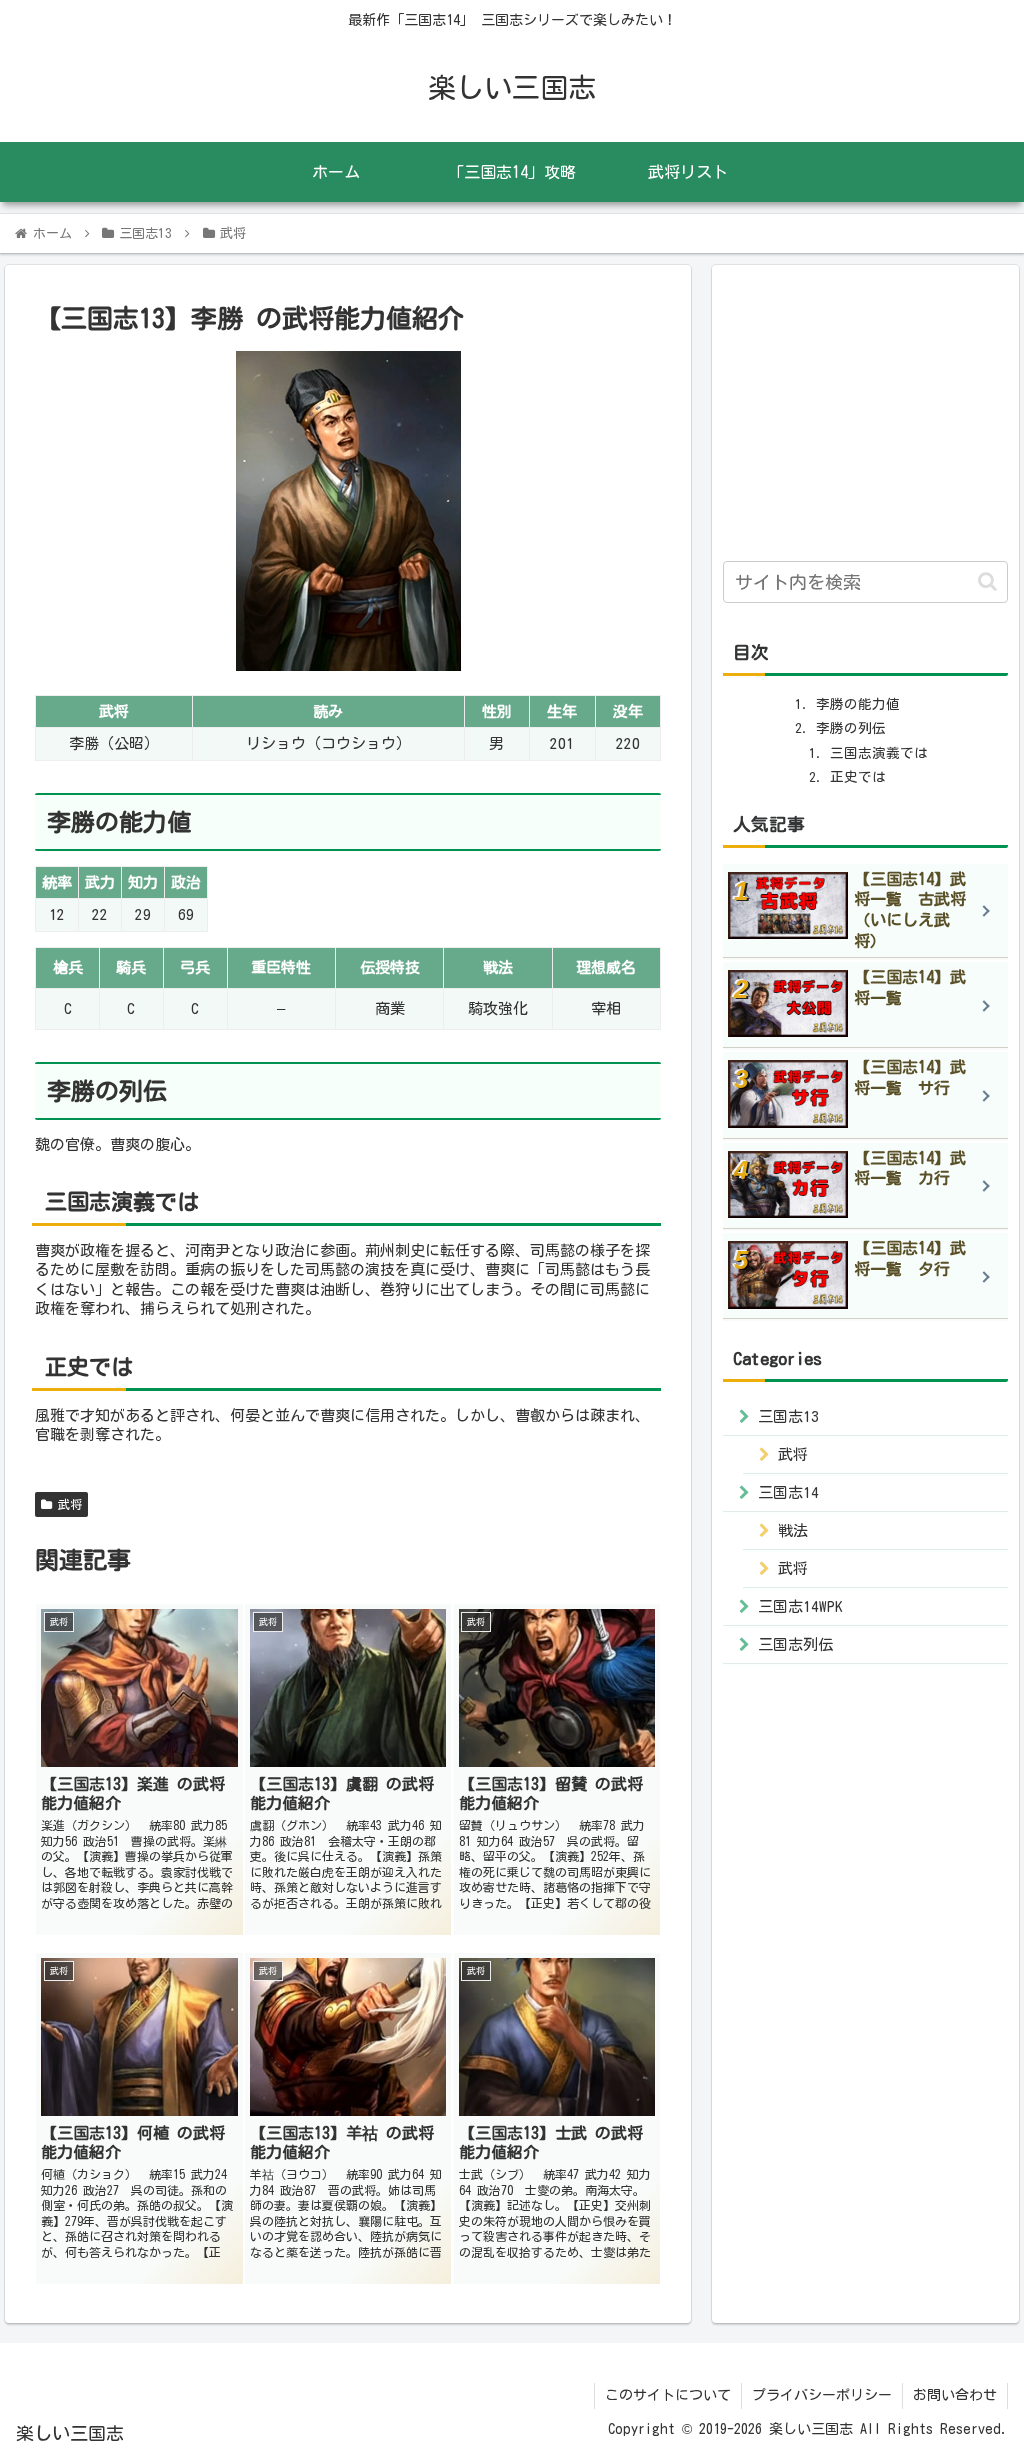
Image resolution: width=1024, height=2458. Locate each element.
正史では (858, 777)
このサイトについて (668, 2395)
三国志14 (788, 1492)
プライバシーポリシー (822, 2395)
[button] (987, 581)
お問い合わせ (955, 2395)
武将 (67, 1504)
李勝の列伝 (851, 728)
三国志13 (788, 1416)
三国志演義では (879, 753)
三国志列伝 (795, 1644)
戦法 (793, 1530)
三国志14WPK (800, 1606)
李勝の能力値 (858, 704)
